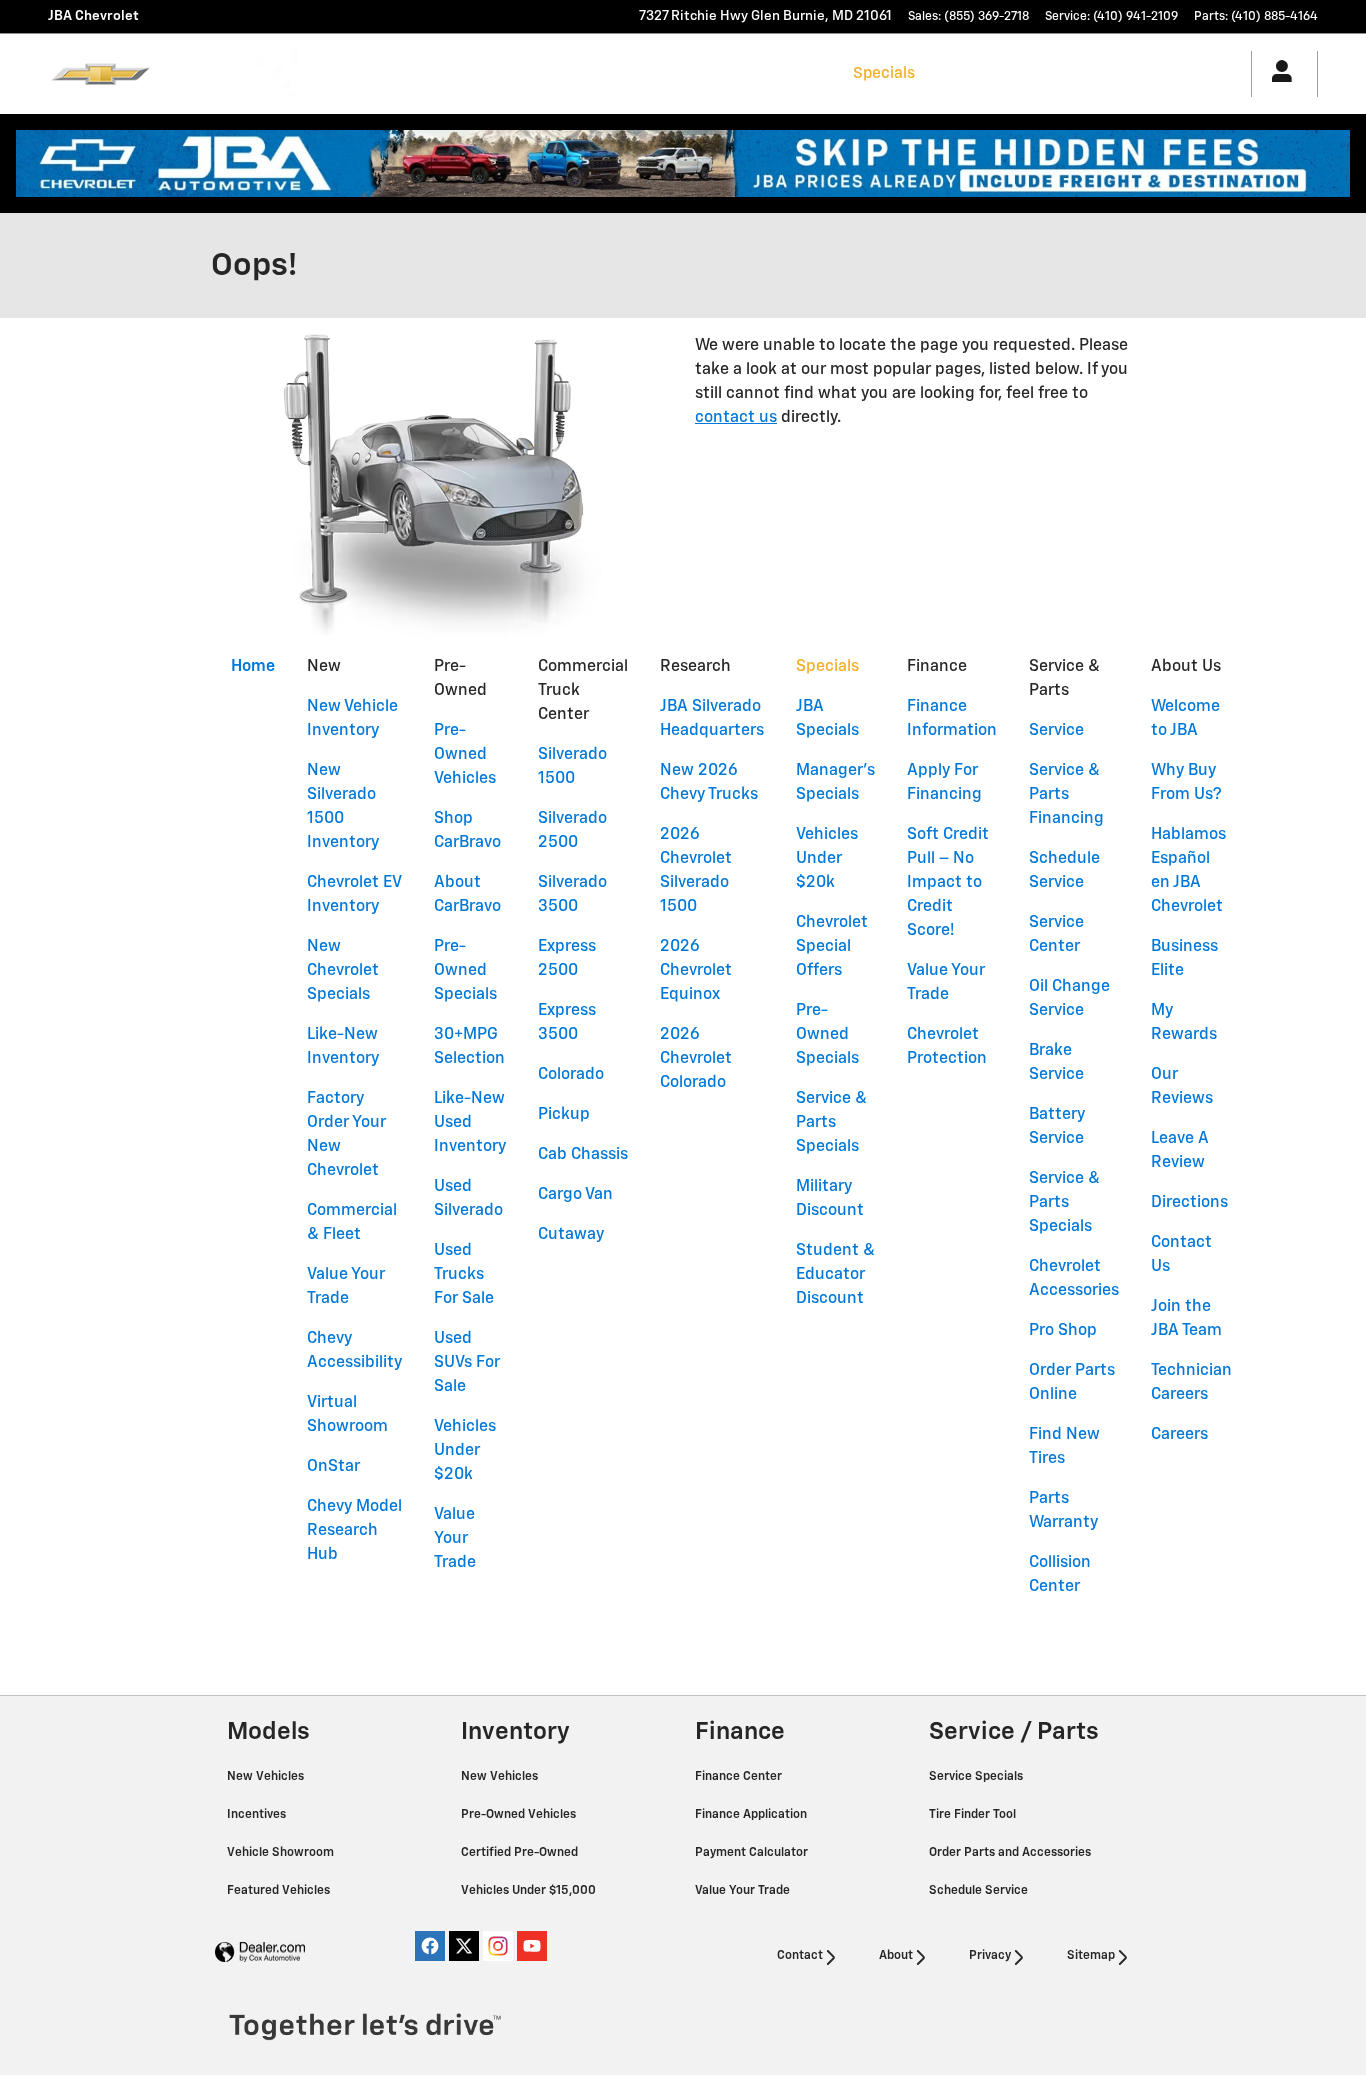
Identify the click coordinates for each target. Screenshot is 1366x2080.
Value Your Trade (455, 1539)
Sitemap (1091, 1956)
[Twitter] (464, 1946)
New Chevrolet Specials (343, 971)
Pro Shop (1063, 1331)
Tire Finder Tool (974, 1815)
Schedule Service (980, 1891)
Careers (1179, 1435)
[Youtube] (532, 1946)
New (434, 73)
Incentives (258, 1815)
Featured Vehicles (280, 1891)
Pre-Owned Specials (465, 971)
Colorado (571, 1075)
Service (1056, 731)
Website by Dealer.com (260, 1952)
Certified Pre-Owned (521, 1853)
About (896, 1956)
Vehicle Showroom (282, 1853)
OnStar (333, 1467)
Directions (1189, 1203)
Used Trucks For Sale (464, 1275)
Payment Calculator (753, 1853)
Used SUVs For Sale (467, 1363)
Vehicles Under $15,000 (530, 1891)
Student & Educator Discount (835, 1275)
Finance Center (740, 1777)
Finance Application (752, 1815)
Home (253, 667)
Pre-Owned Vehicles (465, 755)
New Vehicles (267, 1777)
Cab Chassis (583, 1155)
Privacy (990, 1956)
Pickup (564, 1115)
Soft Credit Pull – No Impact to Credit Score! (948, 883)
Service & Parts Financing (1066, 795)
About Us (1169, 73)
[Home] (100, 74)
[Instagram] (498, 1946)
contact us (736, 418)
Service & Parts (1062, 73)
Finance (960, 73)
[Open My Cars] (1276, 74)
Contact (800, 1956)
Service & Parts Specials (831, 1123)
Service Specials (977, 1777)
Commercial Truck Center (658, 73)
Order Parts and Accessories (1011, 1853)
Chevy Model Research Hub (354, 1531)
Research (802, 73)
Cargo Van (575, 1195)
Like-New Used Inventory (470, 1123)
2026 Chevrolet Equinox (696, 971)
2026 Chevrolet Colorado (696, 1059)
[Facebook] (430, 1946)
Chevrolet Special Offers (832, 947)
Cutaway (571, 1235)
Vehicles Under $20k (465, 1451)
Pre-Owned (507, 73)
